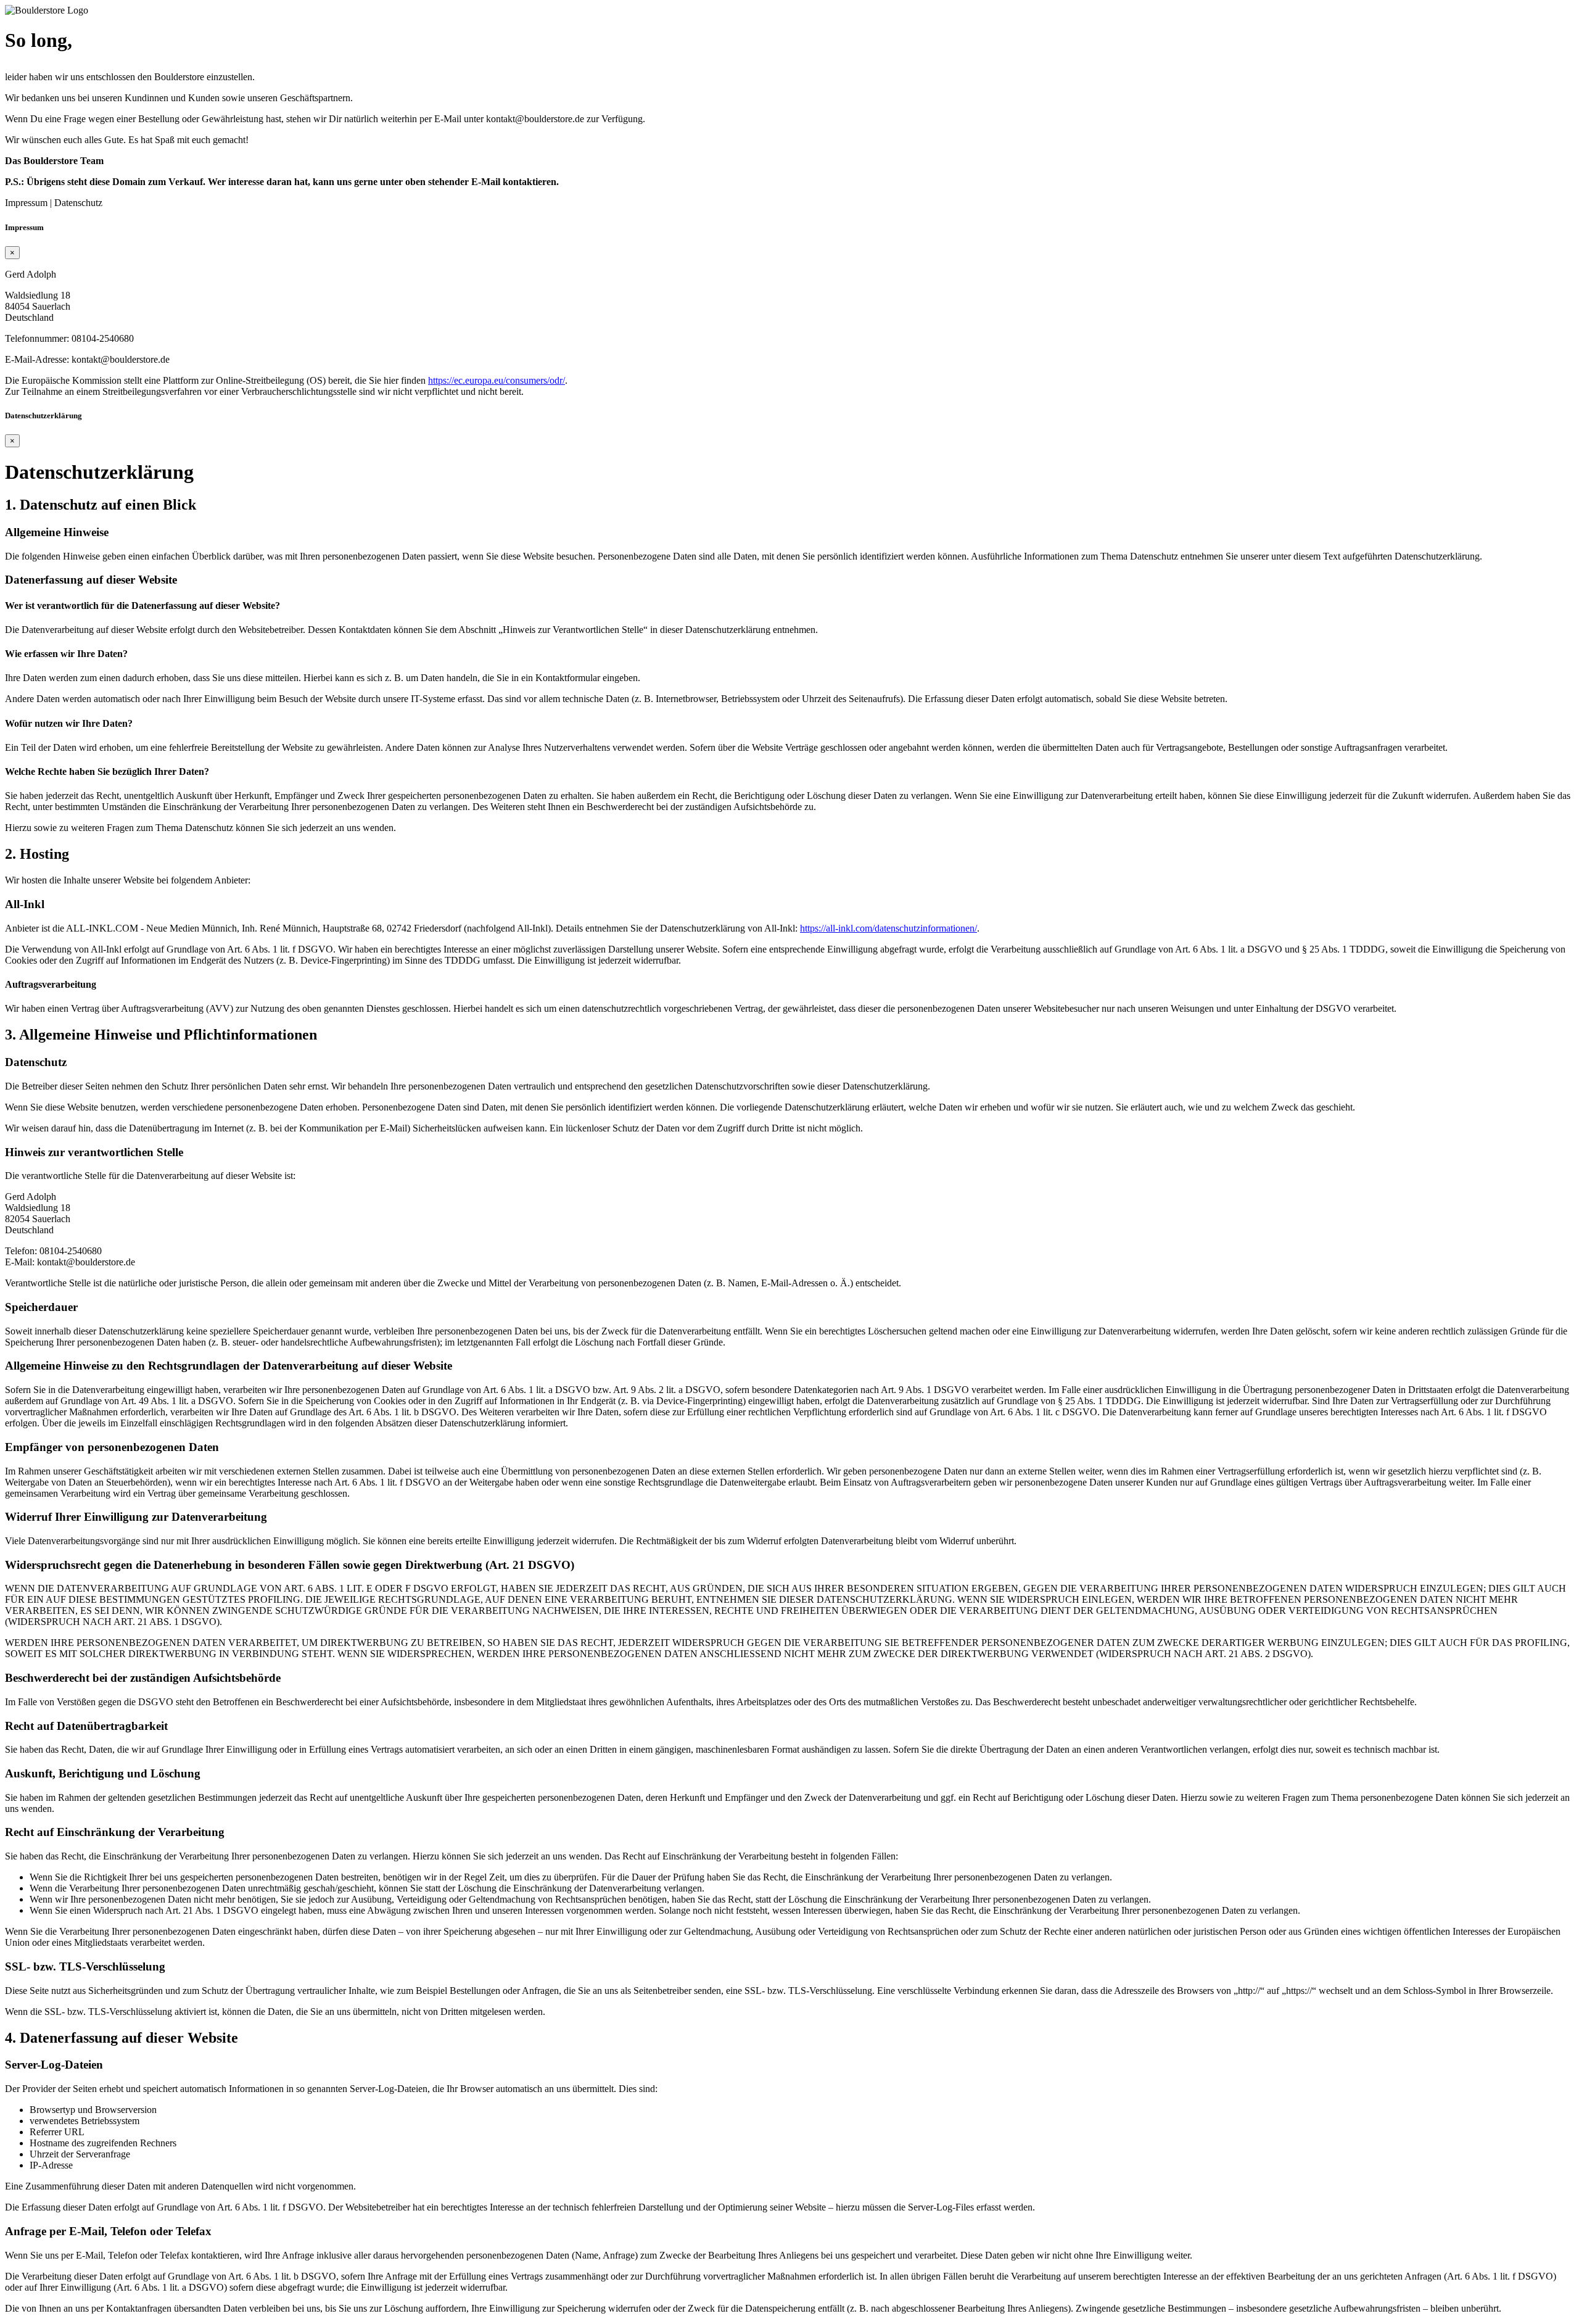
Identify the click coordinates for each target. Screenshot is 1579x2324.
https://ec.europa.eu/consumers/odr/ (497, 380)
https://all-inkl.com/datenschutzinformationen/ (888, 928)
